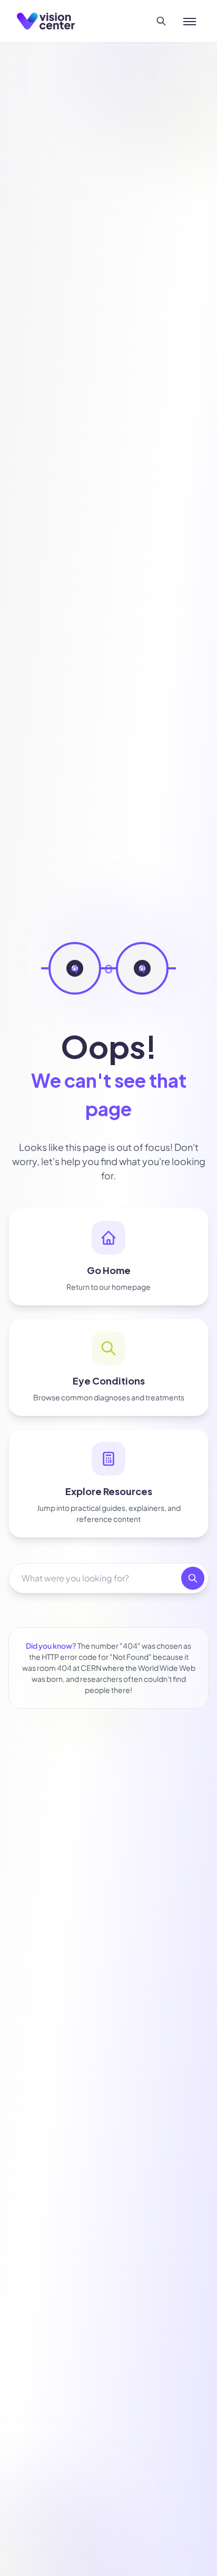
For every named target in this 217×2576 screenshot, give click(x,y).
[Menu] (190, 21)
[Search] (161, 21)
